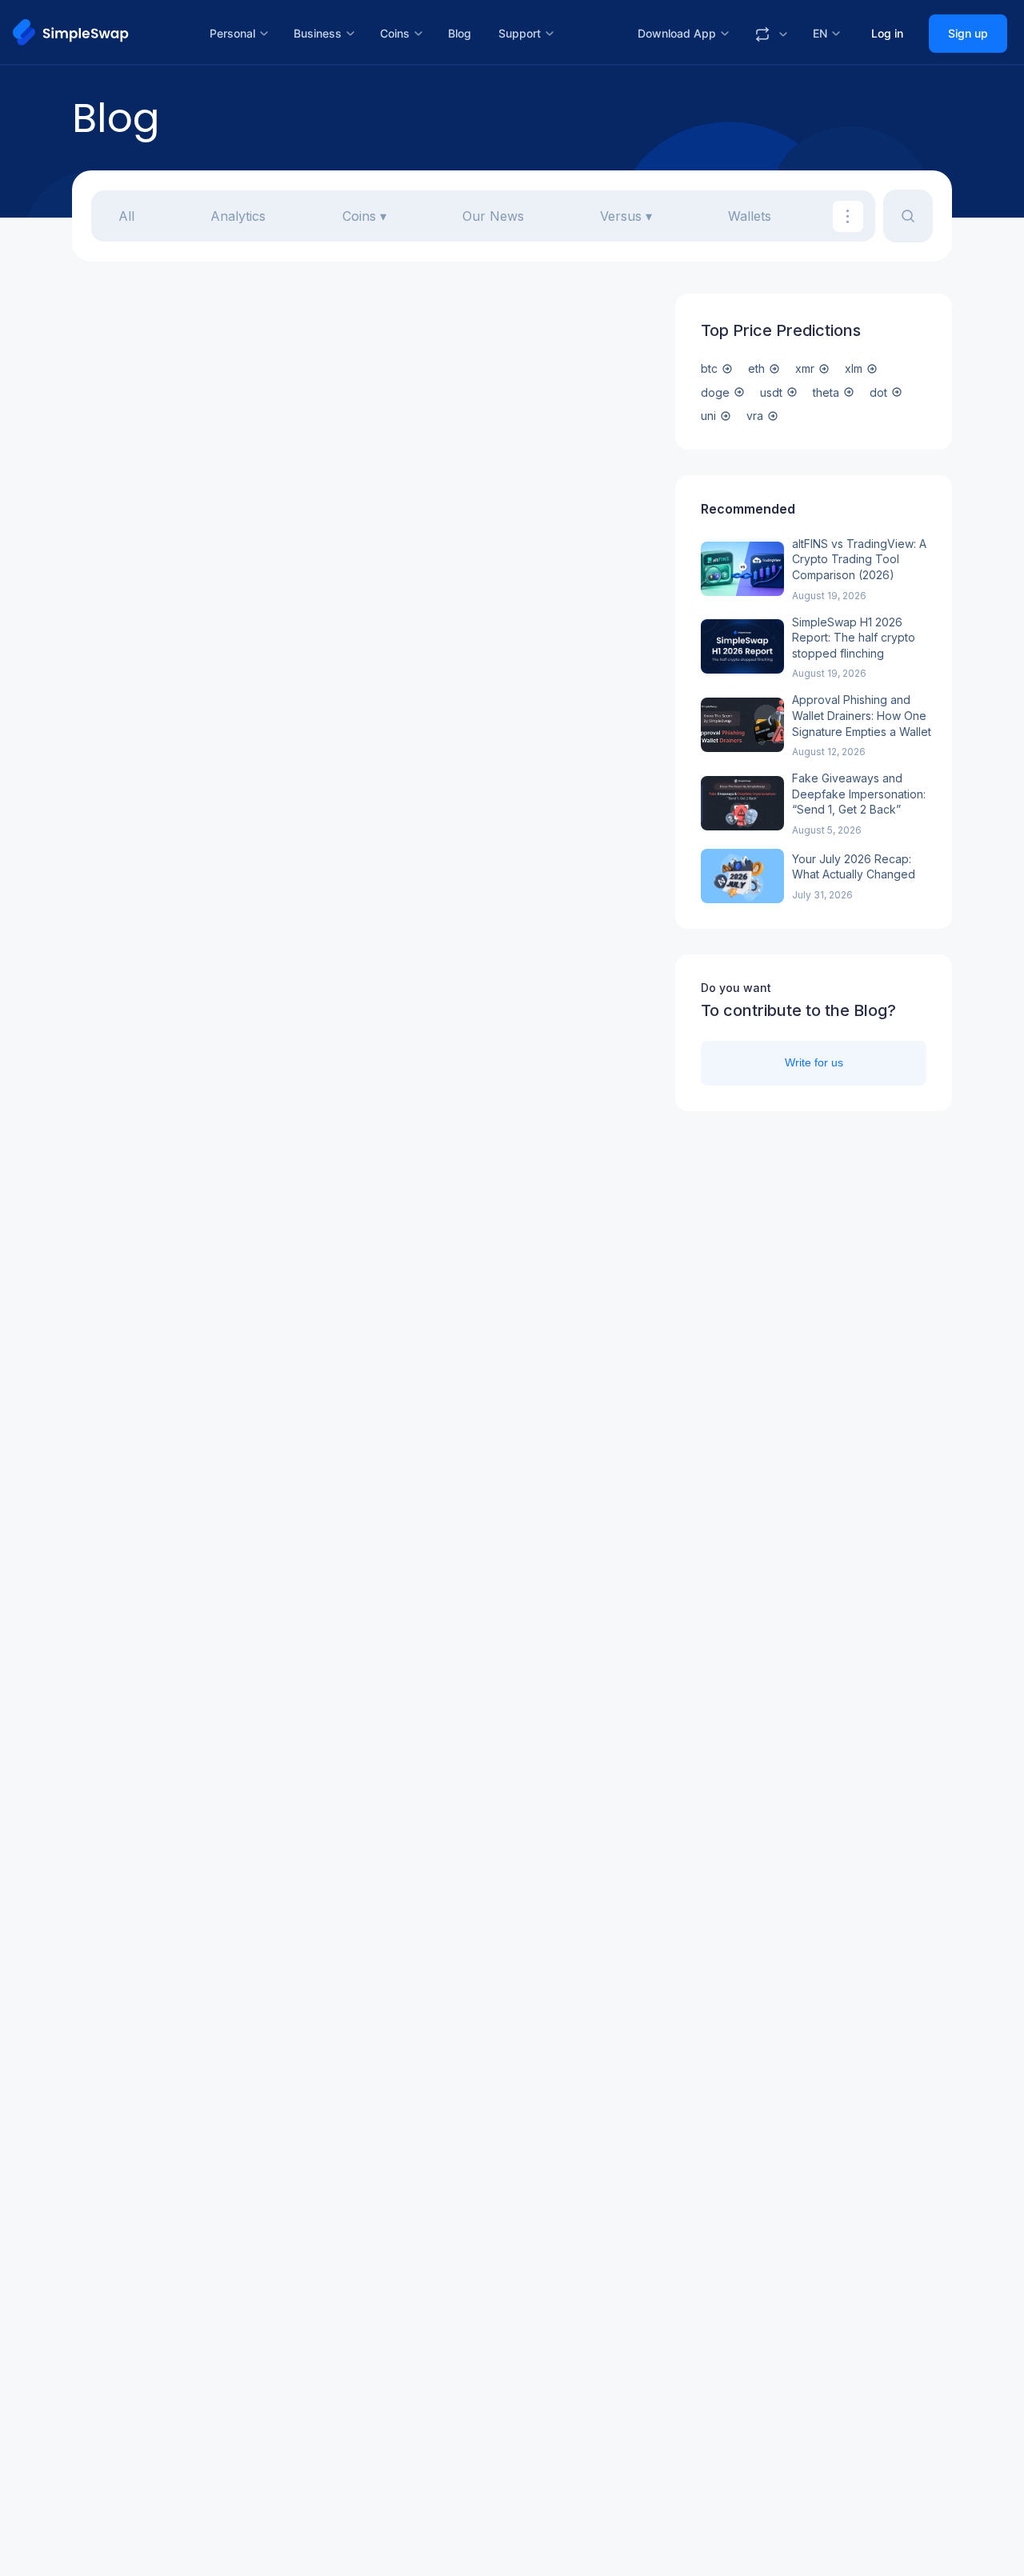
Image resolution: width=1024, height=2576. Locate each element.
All (126, 216)
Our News (493, 216)
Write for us (814, 1062)
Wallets (750, 216)
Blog (460, 33)
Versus (621, 216)
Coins (359, 216)
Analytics (238, 216)
